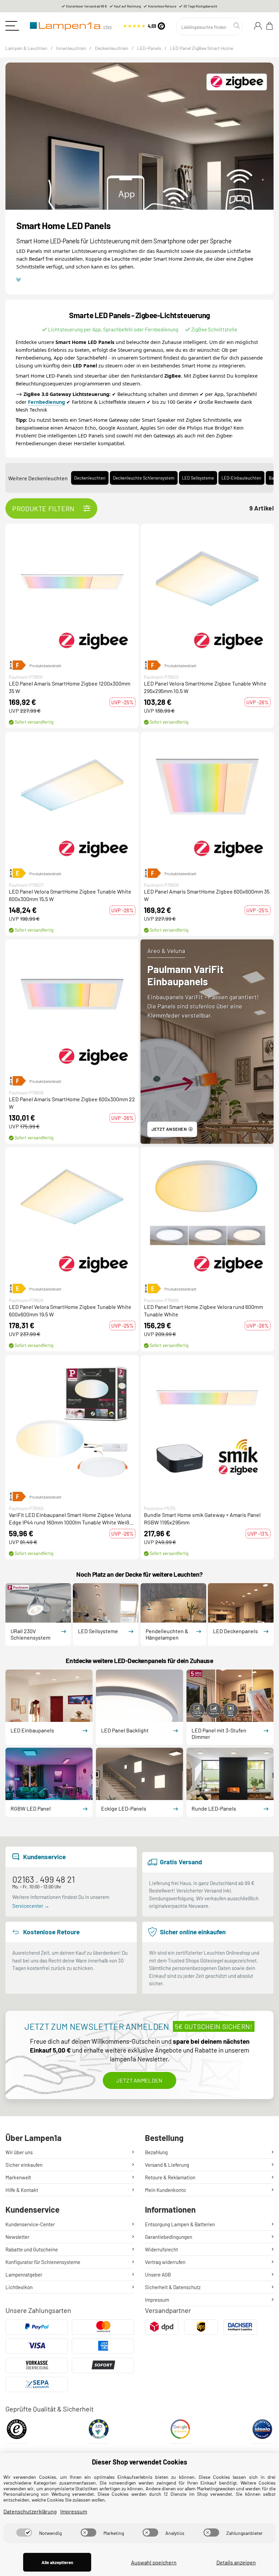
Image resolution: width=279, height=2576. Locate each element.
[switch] (24, 2532)
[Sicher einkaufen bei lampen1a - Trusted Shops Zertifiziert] (17, 2431)
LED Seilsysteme (198, 478)
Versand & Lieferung (167, 2165)
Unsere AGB (158, 2275)
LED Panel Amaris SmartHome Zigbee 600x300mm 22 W (72, 1103)
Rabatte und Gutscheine (32, 2249)
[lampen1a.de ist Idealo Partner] (262, 2431)
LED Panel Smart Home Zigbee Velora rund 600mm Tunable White (203, 1310)
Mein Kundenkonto (165, 2190)
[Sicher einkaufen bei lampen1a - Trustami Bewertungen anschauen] (99, 2431)
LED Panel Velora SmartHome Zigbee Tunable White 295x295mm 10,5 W (205, 687)
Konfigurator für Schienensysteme (43, 2262)
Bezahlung (156, 2152)
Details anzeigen (236, 2562)
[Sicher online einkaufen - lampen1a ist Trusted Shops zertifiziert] (144, 25)
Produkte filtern (44, 508)
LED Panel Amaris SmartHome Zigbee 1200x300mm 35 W (70, 687)
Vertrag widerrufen (165, 2262)
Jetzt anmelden (139, 2080)
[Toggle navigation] (12, 26)
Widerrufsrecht (161, 2249)
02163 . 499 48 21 (44, 1879)
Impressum (157, 2300)
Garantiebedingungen (169, 2237)
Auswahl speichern (154, 2562)
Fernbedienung (46, 402)
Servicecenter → (31, 1906)
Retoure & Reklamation (170, 2177)
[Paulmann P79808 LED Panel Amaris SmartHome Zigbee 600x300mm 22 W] (72, 1006)
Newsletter (17, 2237)
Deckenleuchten (90, 478)
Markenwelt (18, 2177)
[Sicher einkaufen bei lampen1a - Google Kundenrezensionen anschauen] (180, 2431)
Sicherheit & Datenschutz (173, 2287)
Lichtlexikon (19, 2287)
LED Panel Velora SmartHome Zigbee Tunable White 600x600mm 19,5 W (70, 1310)
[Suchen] (237, 26)
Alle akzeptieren (57, 2562)
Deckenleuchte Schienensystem (144, 478)
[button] (72, 590)
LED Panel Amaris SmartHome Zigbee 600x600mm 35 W (207, 895)
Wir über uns (19, 2152)
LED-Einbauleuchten (241, 478)
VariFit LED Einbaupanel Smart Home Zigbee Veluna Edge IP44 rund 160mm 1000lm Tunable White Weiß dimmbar (70, 1519)
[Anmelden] (258, 26)
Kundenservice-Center (30, 2224)
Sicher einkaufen (24, 2165)
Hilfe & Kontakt (22, 2190)
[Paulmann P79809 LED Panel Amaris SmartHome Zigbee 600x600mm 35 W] (207, 798)
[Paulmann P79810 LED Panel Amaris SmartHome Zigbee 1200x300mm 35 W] (72, 590)
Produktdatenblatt (45, 665)
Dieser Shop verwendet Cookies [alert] (139, 2462)
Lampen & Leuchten (26, 48)
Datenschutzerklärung (30, 2511)
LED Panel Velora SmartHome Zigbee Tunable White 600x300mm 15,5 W (70, 895)
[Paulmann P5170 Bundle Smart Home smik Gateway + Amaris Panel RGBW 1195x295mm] (207, 1422)
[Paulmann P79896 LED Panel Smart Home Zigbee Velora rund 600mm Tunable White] (207, 1214)
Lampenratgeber (24, 2275)
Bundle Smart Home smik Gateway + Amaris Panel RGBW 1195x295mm (202, 1518)
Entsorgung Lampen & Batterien (180, 2224)
